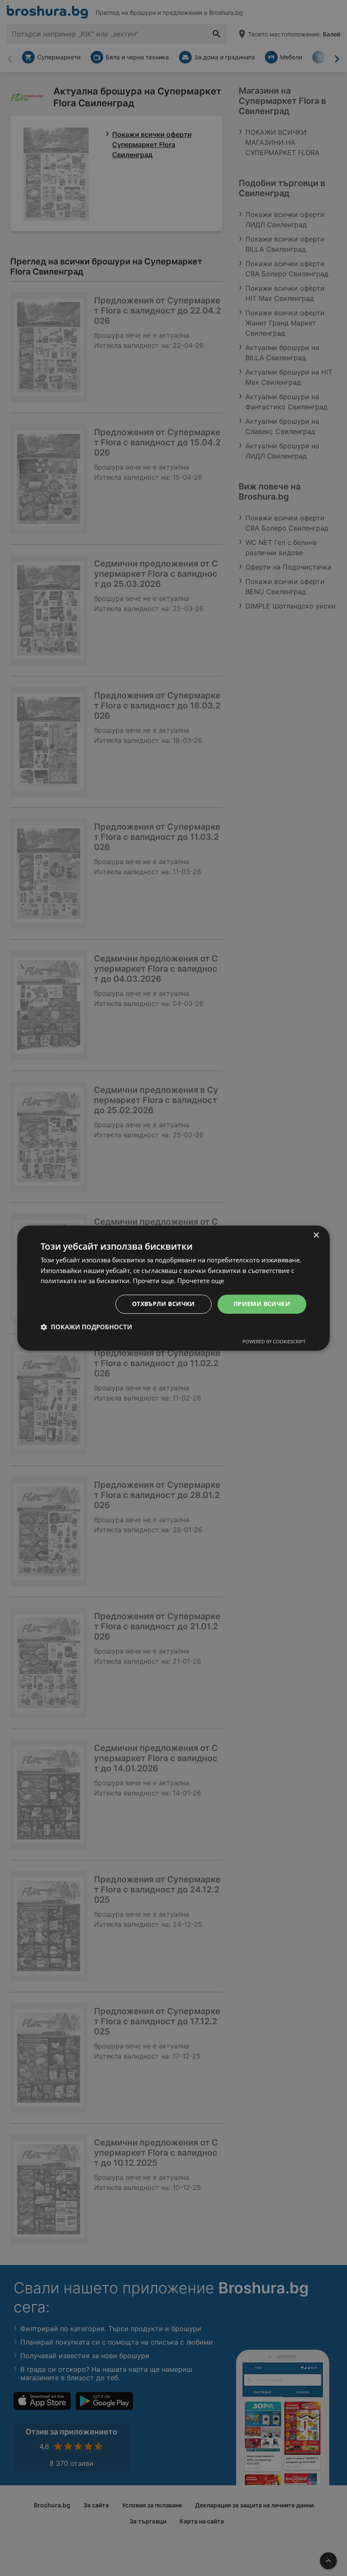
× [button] (316, 1235)
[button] (86, 1327)
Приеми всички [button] (262, 1304)
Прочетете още (201, 1281)
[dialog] (173, 1288)
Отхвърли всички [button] (164, 1304)
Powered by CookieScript (274, 1341)
